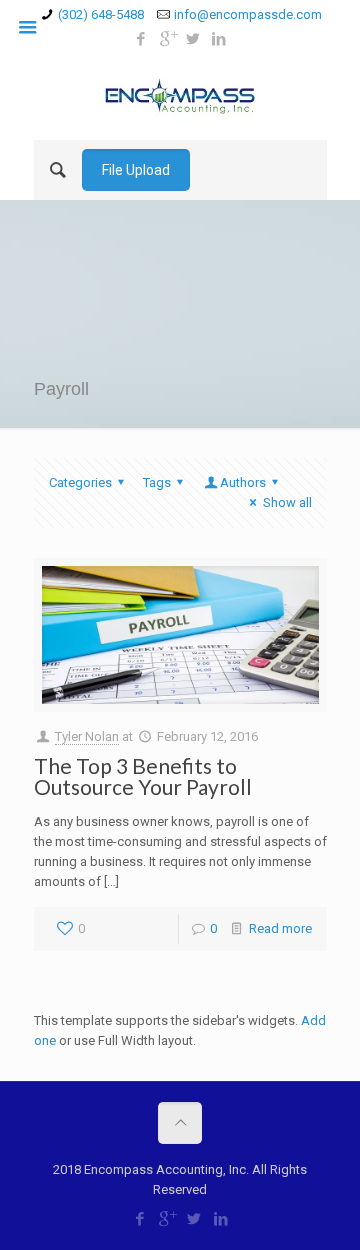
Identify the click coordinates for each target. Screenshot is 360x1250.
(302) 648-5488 (101, 14)
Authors (243, 482)
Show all (287, 502)
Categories (80, 482)
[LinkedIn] (219, 39)
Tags (157, 482)
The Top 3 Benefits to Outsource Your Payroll (143, 776)
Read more (280, 928)
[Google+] (167, 39)
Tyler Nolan (87, 736)
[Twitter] (193, 39)
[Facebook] (141, 39)
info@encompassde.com (248, 14)
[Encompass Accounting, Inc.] (180, 95)
